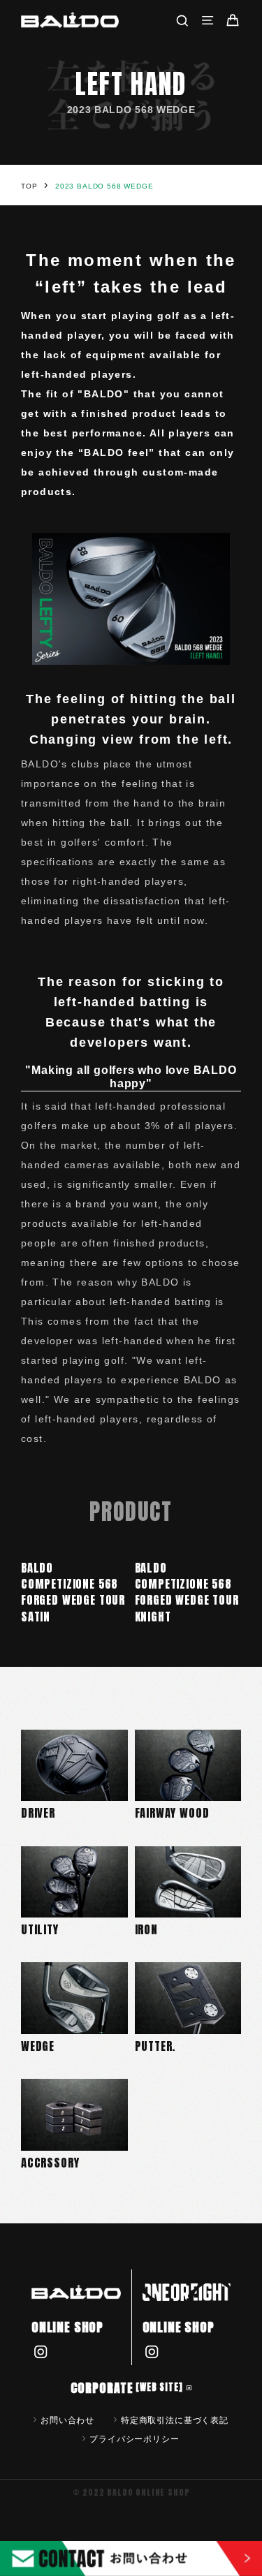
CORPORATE (127, 2388)
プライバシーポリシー (134, 2438)
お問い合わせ (67, 2420)
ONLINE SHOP (67, 2327)
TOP (29, 186)
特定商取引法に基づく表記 (175, 2420)
